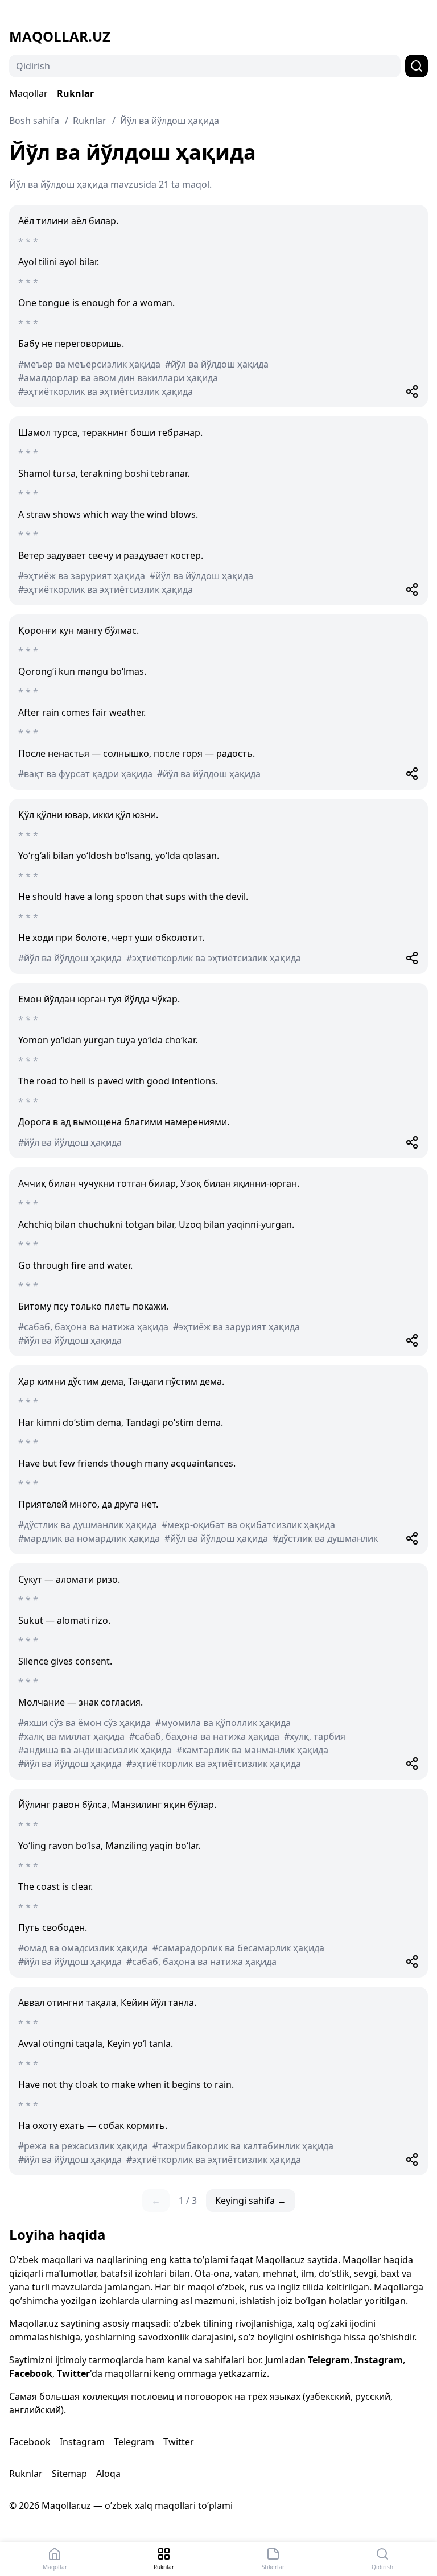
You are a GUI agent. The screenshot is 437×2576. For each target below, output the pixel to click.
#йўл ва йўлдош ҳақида (217, 364)
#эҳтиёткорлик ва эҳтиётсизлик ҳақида (106, 391)
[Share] (412, 391)
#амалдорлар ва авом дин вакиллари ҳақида (118, 378)
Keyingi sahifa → (251, 2201)
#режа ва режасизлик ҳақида (83, 2146)
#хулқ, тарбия (315, 1736)
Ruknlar (75, 93)
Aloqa (108, 2474)
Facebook (31, 2373)
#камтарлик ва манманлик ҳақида (252, 1750)
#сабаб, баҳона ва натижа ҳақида (93, 1327)
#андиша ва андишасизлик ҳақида (95, 1750)
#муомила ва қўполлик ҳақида (223, 1723)
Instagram (379, 2360)
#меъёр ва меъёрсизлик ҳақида (89, 364)
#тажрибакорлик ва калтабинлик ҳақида (243, 2146)
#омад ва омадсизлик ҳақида (83, 1948)
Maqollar (28, 93)
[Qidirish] (417, 66)
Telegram (329, 2360)
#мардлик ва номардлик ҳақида (89, 1538)
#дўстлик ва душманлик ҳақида (88, 1525)
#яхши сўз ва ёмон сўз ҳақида (84, 1723)
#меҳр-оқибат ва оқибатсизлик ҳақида (248, 1525)
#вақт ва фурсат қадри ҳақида (85, 774)
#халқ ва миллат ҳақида (71, 1736)
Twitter (73, 2373)
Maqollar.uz (60, 36)
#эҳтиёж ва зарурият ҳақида (82, 576)
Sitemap (69, 2474)
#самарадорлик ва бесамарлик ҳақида (238, 1948)
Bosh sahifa (34, 121)
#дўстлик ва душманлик (325, 1538)
